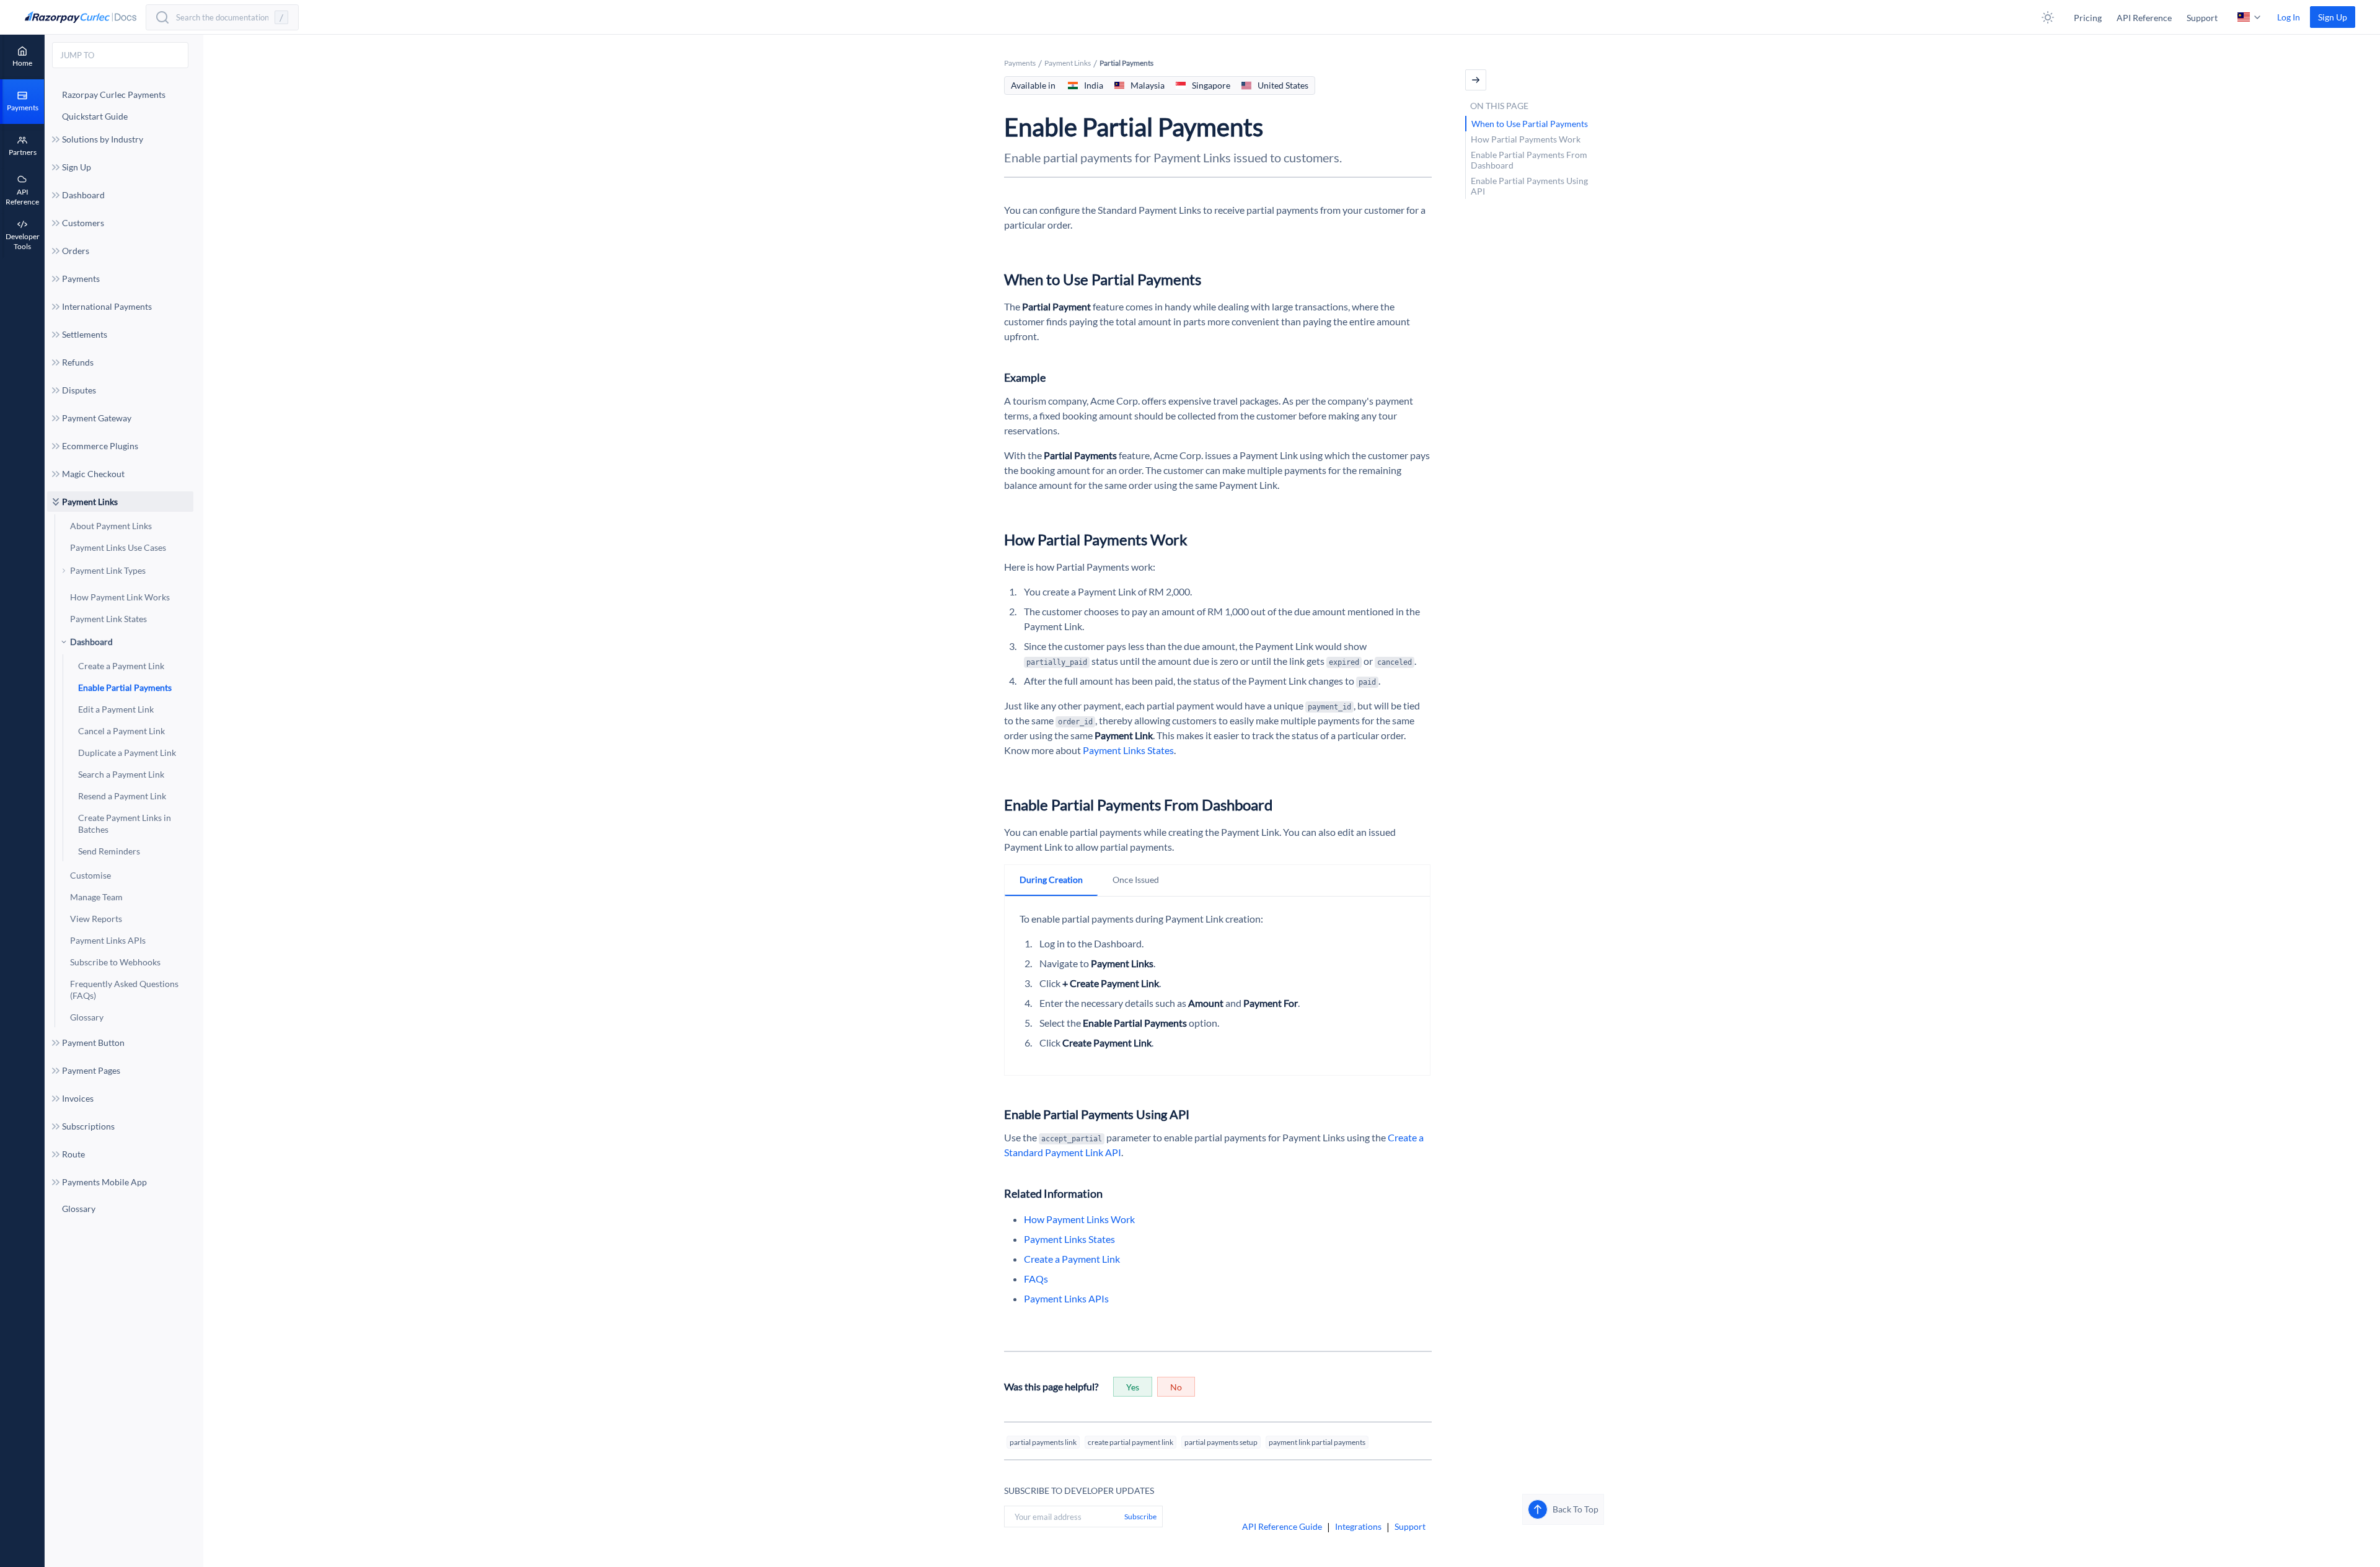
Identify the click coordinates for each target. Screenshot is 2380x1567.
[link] (2333, 17)
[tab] (1051, 880)
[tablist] (1217, 880)
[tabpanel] (1217, 981)
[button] (2048, 17)
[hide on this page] (1476, 80)
